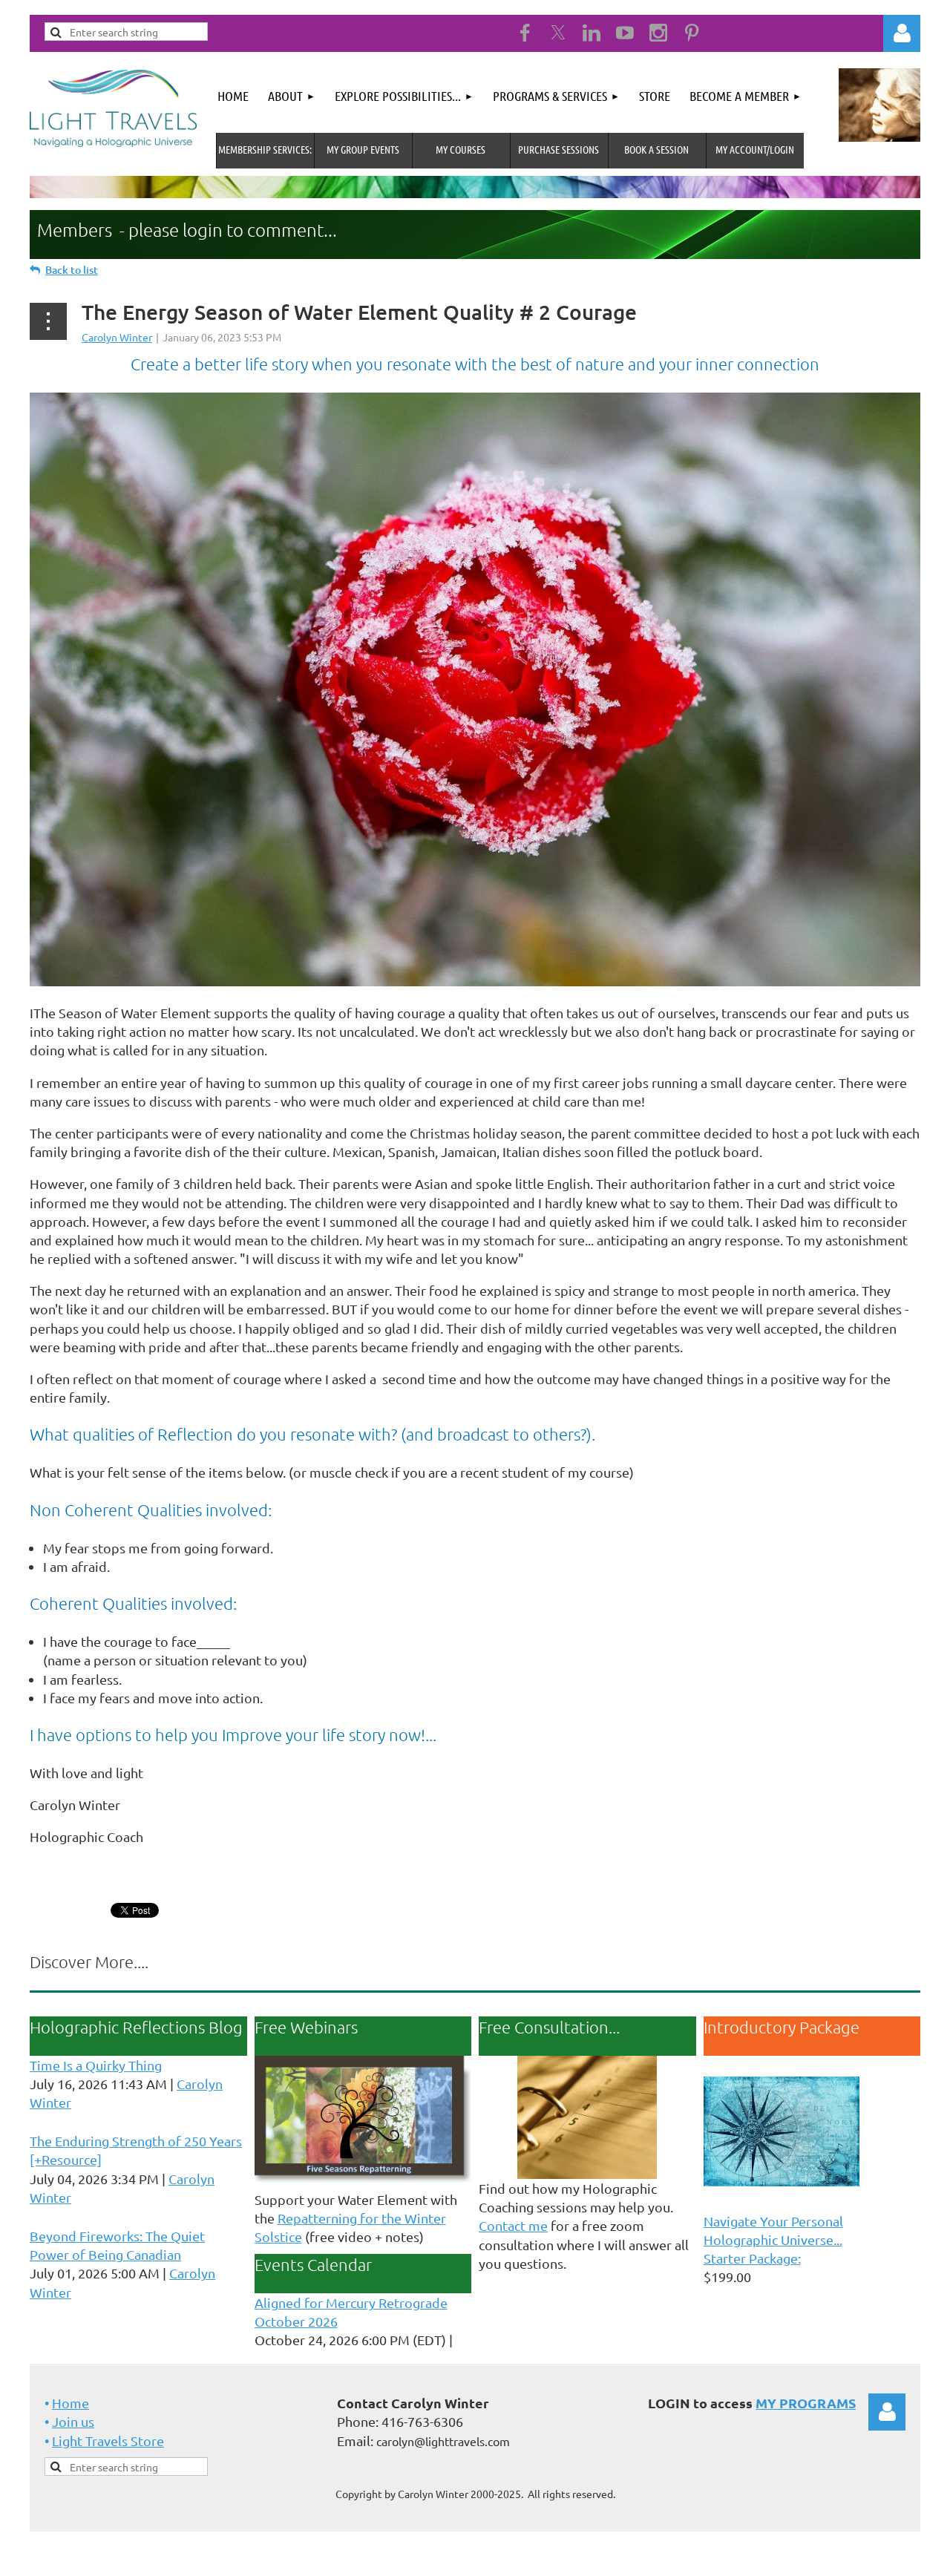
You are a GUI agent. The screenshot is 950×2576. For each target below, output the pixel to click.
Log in (887, 2412)
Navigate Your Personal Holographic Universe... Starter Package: (773, 2239)
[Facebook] (525, 33)
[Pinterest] (692, 33)
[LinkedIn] (592, 33)
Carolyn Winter (117, 337)
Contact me (513, 2225)
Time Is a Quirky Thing (96, 2065)
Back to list (72, 270)
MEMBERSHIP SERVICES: (265, 149)
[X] (558, 33)
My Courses (461, 149)
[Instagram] (658, 33)
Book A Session (656, 149)
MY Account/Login (755, 149)
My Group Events (363, 149)
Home (71, 2403)
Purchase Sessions (558, 149)
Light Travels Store (108, 2441)
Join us (73, 2421)
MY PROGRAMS (806, 2403)
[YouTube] (625, 33)
